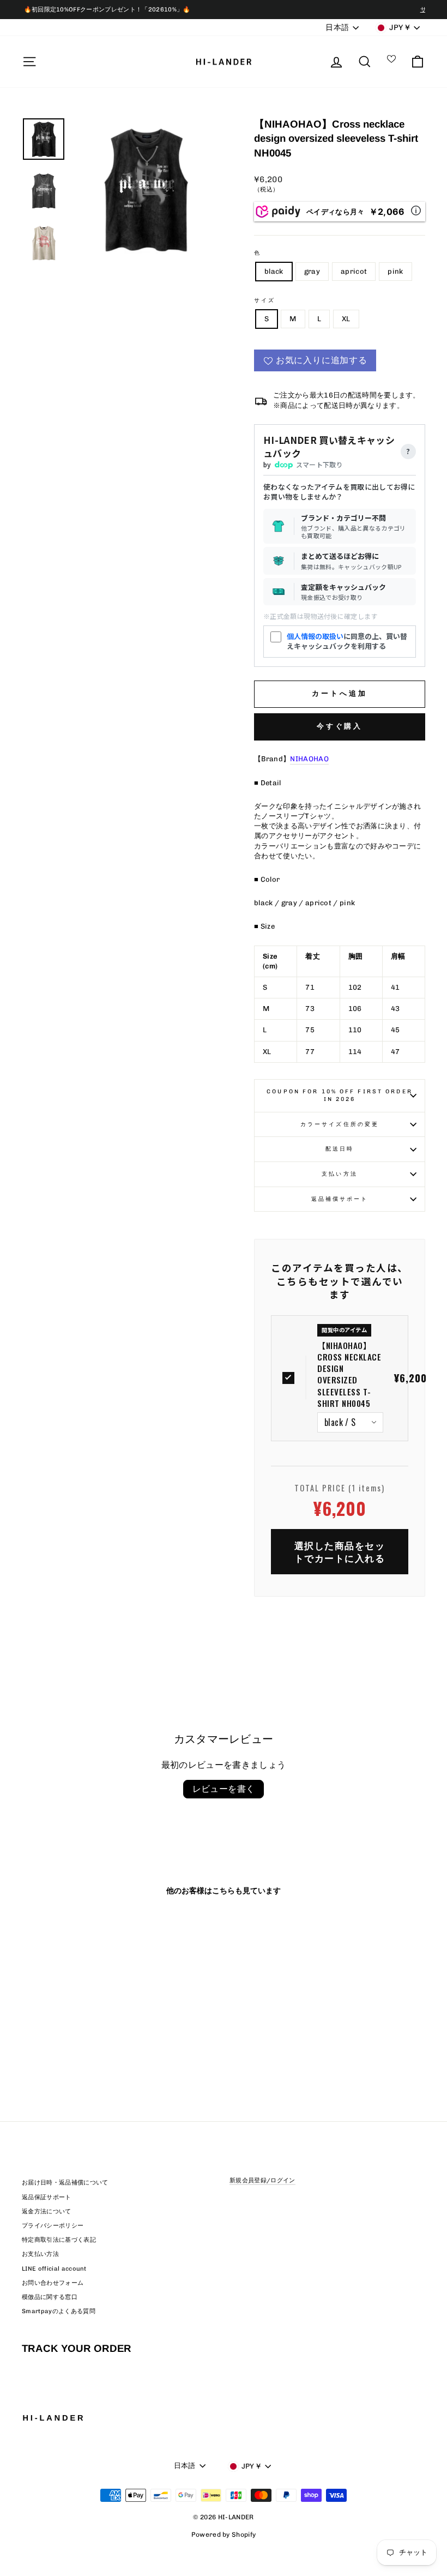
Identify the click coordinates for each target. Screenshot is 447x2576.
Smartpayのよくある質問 (59, 2311)
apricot (354, 271)
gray (312, 271)
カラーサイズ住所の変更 (340, 1124)
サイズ (265, 300)
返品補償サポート (340, 1199)
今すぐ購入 (340, 726)
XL (346, 319)
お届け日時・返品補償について (65, 2183)
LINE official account (54, 2269)
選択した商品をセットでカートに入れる (340, 1552)
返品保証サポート (47, 2197)
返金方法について (47, 2211)
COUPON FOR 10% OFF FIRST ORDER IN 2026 (340, 1096)
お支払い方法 (40, 2254)
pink (395, 271)
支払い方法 (340, 1174)
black (274, 271)
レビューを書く (224, 1789)
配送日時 (340, 1149)
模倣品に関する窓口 (50, 2297)
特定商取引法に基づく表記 (59, 2240)
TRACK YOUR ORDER (77, 2348)
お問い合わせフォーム (53, 2283)
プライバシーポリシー (53, 2226)
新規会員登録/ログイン (262, 2180)
